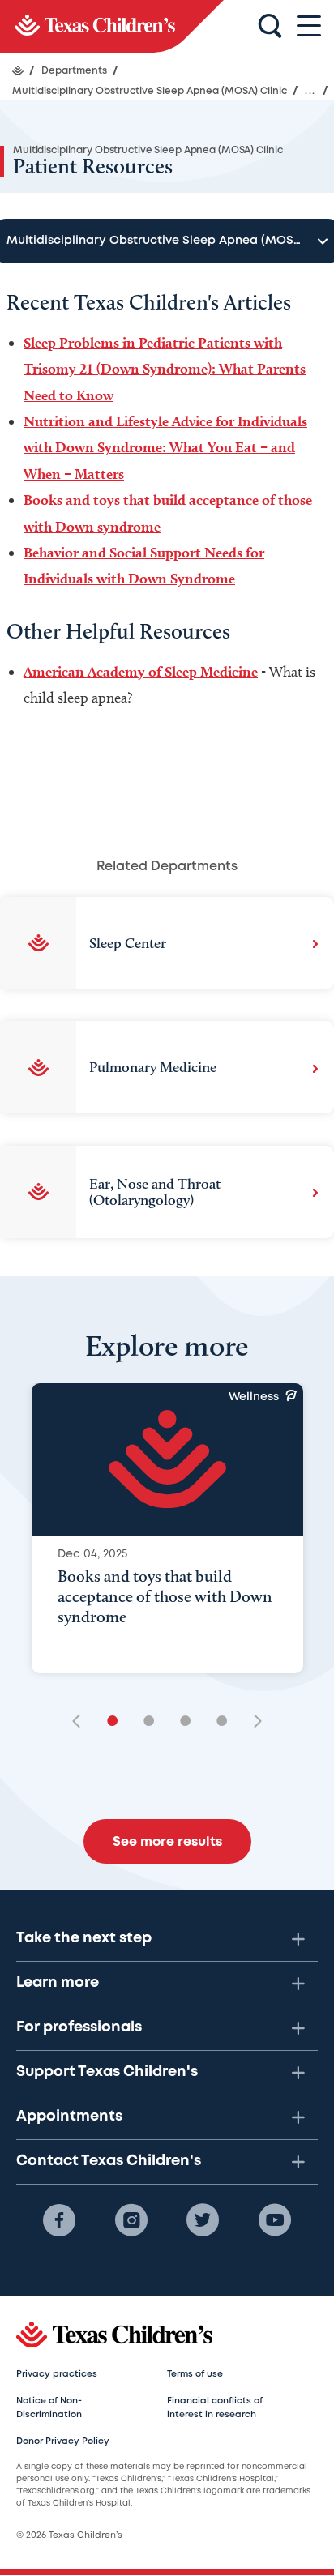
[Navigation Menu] (309, 26)
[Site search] (270, 27)
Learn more (58, 1983)
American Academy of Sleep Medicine (141, 671)
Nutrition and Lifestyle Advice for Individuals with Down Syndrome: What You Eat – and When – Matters (165, 447)
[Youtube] (275, 2220)
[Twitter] (203, 2220)
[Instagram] (131, 2220)
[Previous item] (82, 1722)
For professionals (79, 2027)
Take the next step (84, 1938)
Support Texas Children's (107, 2072)
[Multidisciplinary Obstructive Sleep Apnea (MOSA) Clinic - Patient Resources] (112, 26)
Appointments (69, 2117)
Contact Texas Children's (109, 2161)
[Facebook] (59, 2220)
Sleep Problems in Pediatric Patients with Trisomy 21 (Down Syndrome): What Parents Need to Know (165, 369)
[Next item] (252, 1722)
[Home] (18, 70)
